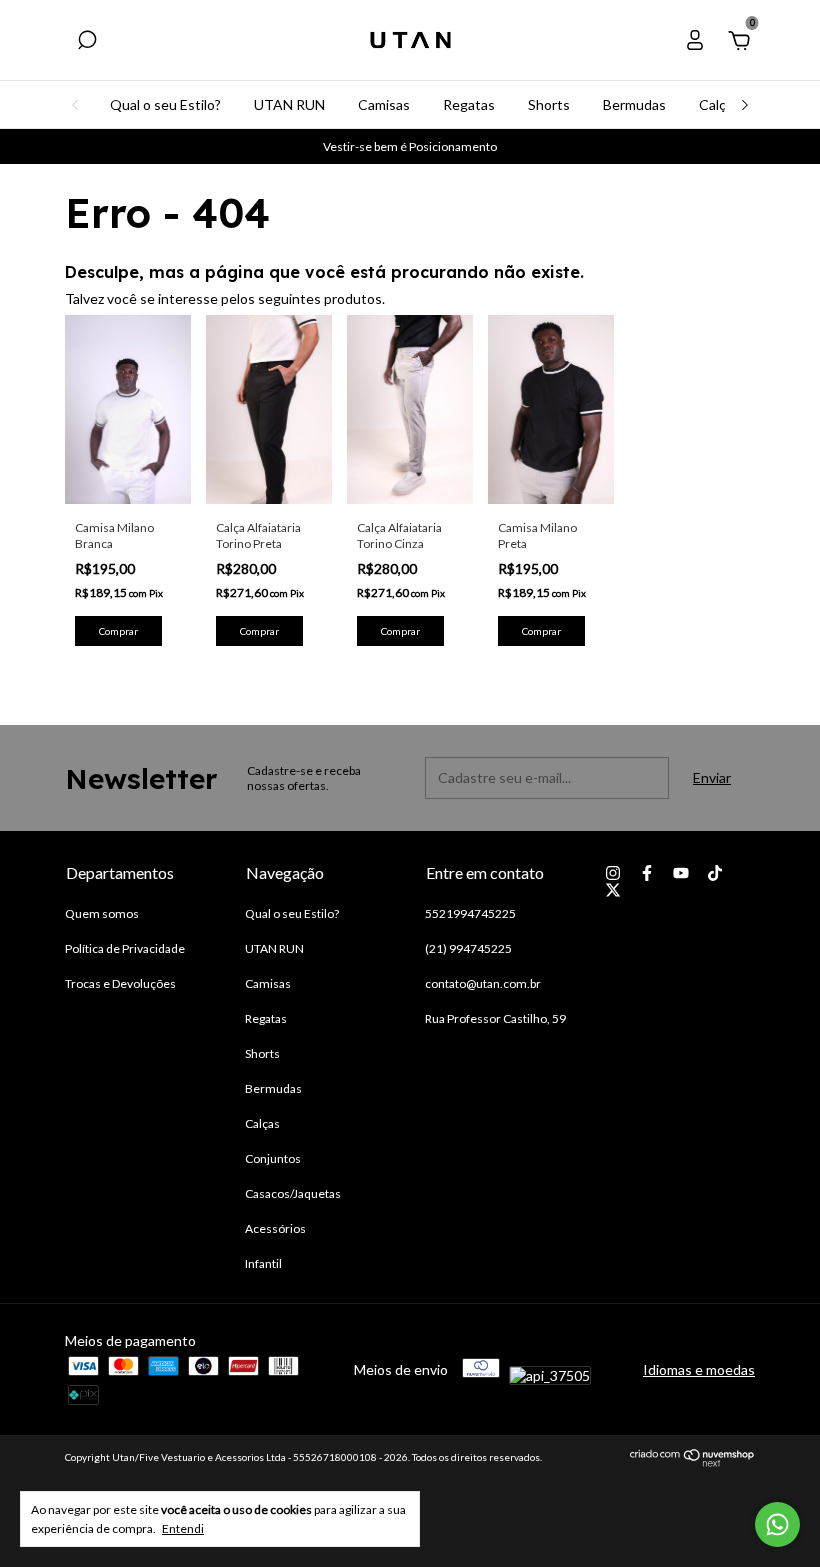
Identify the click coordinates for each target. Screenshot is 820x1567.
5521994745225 (470, 913)
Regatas (469, 104)
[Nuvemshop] (692, 1461)
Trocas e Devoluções (120, 983)
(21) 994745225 (468, 948)
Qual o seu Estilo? (165, 104)
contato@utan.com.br (483, 983)
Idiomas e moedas (699, 1369)
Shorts (549, 104)
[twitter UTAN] (613, 890)
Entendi (183, 1528)
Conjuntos (273, 1158)
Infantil (263, 1263)
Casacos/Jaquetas (293, 1193)
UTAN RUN (289, 104)
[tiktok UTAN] (715, 873)
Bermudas (634, 104)
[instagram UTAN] (613, 873)
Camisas (384, 104)
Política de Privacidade (125, 948)
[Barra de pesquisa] (87, 42)
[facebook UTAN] (647, 873)
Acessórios (275, 1228)
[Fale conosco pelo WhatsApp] (777, 1524)
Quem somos (102, 913)
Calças (719, 104)
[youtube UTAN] (681, 873)
